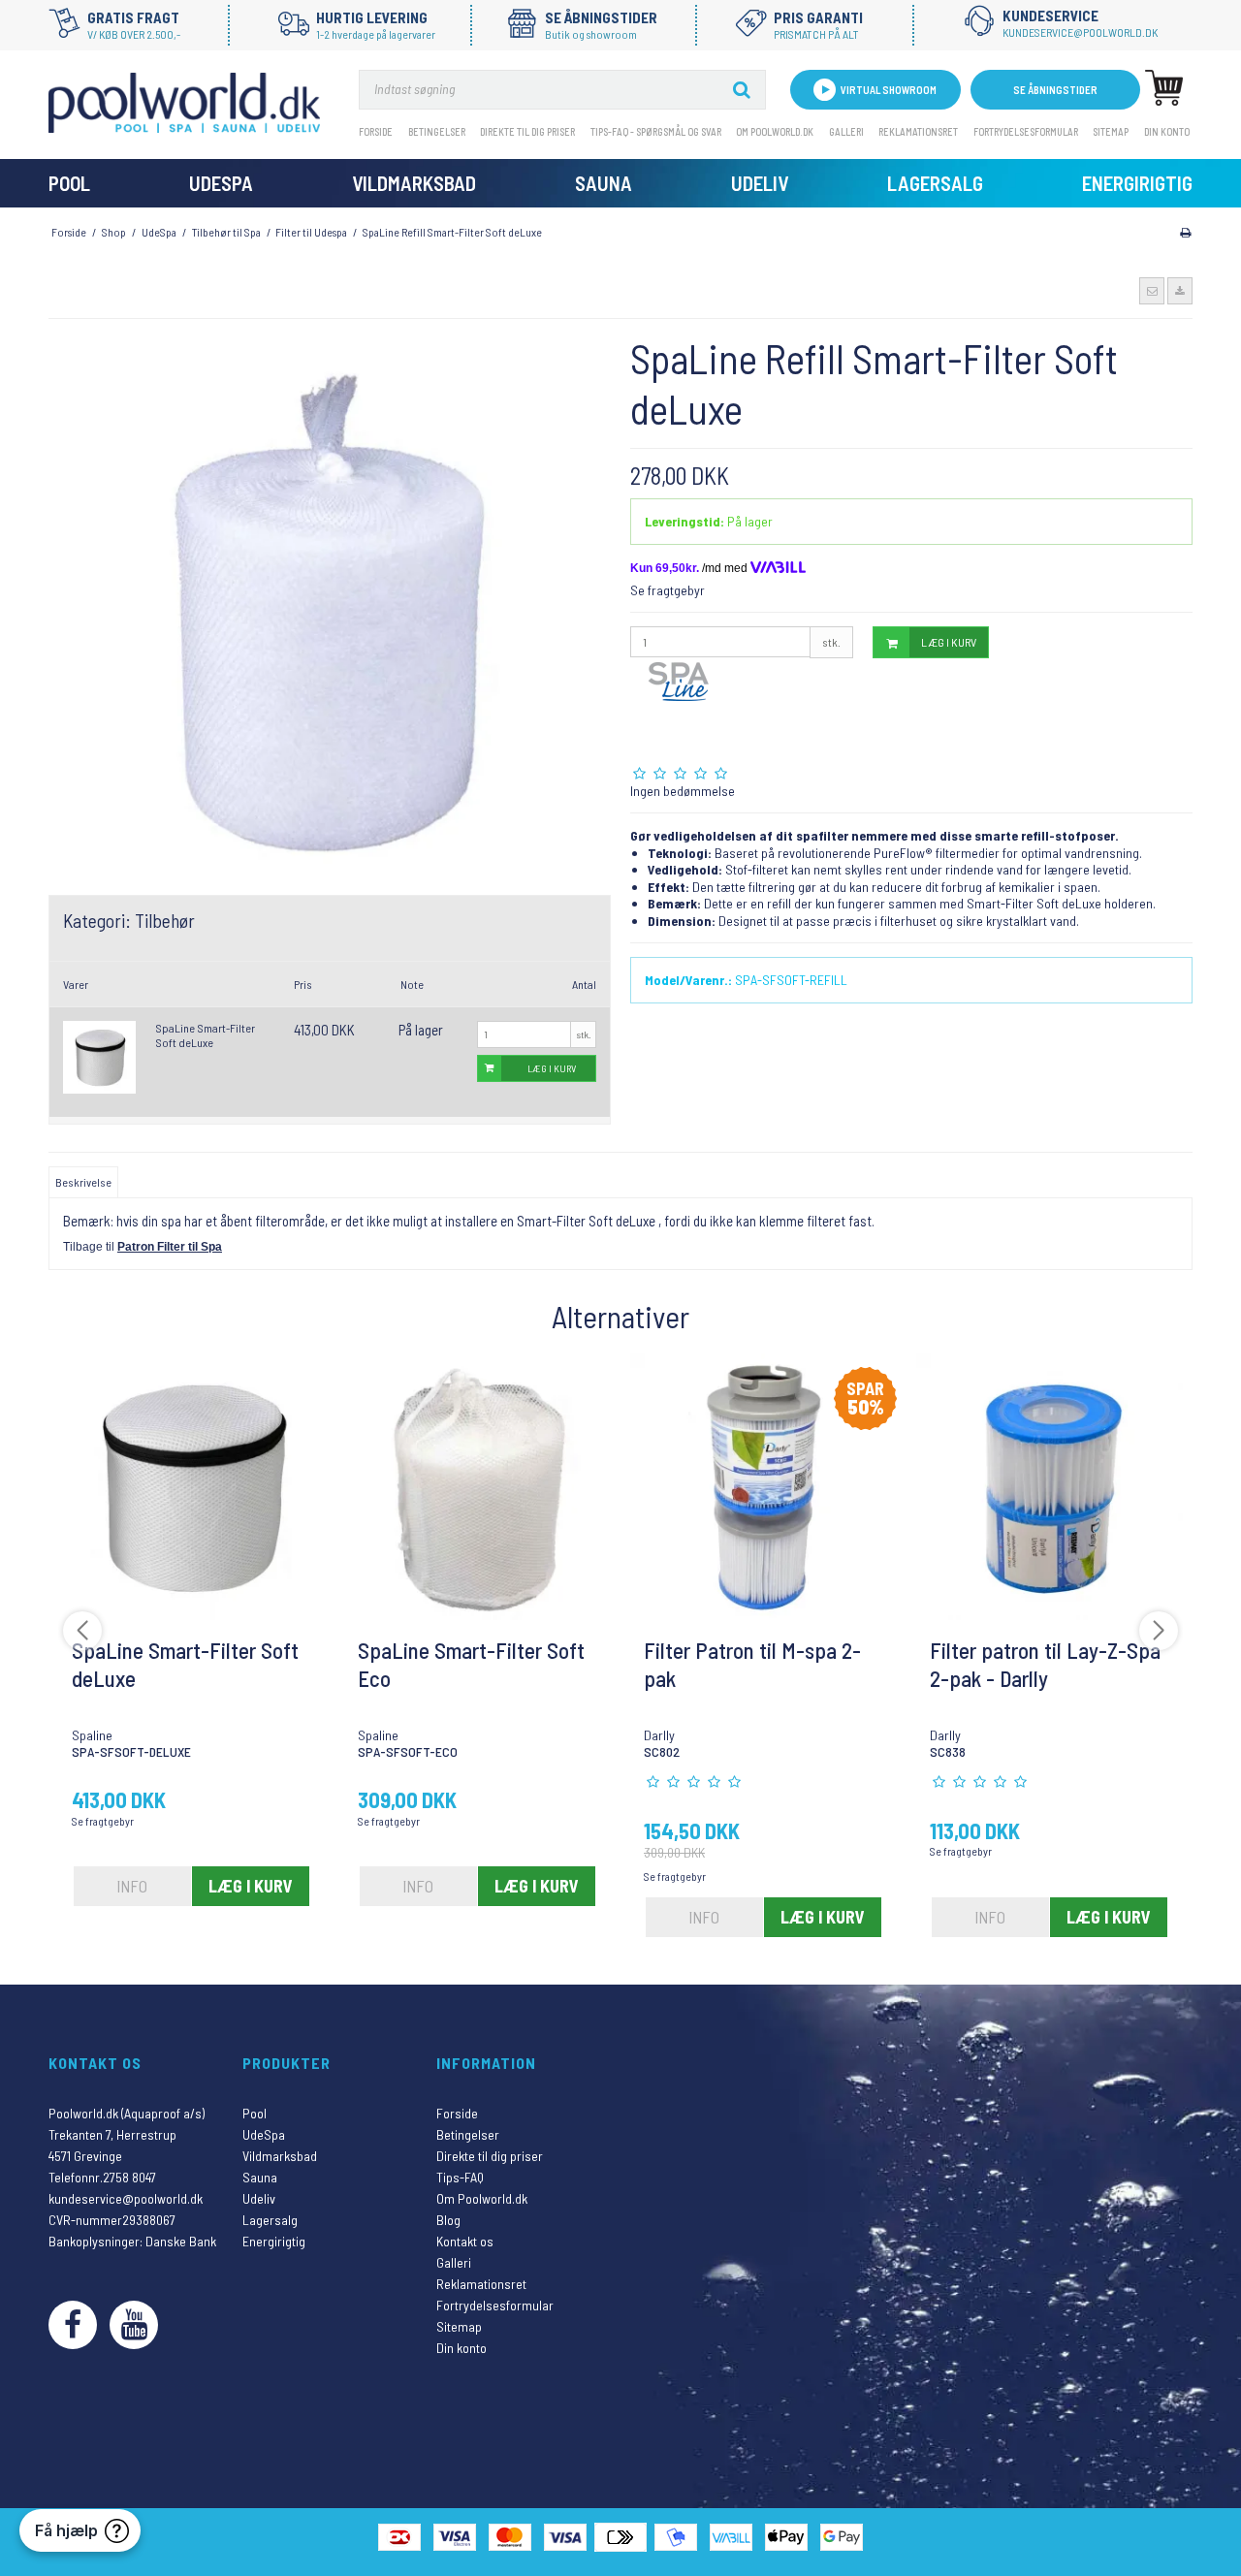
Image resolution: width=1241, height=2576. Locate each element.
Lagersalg (935, 183)
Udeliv (760, 183)
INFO (132, 1886)
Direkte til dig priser (527, 131)
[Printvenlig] (1185, 232)
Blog (448, 2220)
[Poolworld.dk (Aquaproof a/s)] (184, 103)
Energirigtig (1137, 183)
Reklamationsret (918, 131)
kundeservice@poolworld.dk (126, 2198)
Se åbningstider (1055, 90)
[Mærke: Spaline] (679, 707)
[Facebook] (73, 2325)
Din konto (1167, 131)
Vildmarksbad (414, 183)
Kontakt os (465, 2241)
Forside (376, 131)
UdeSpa (221, 183)
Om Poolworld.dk (775, 131)
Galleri (846, 131)
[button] (1152, 291)
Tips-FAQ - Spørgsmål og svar (656, 131)
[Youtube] (134, 2325)
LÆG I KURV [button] (552, 1068)
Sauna (604, 183)
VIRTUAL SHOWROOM (889, 90)
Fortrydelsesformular (1026, 131)
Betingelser (437, 131)
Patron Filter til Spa (170, 1247)
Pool (69, 183)
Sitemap (1111, 131)
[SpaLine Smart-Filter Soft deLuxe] (99, 1057)
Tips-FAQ (460, 2177)
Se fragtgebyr (668, 590)
